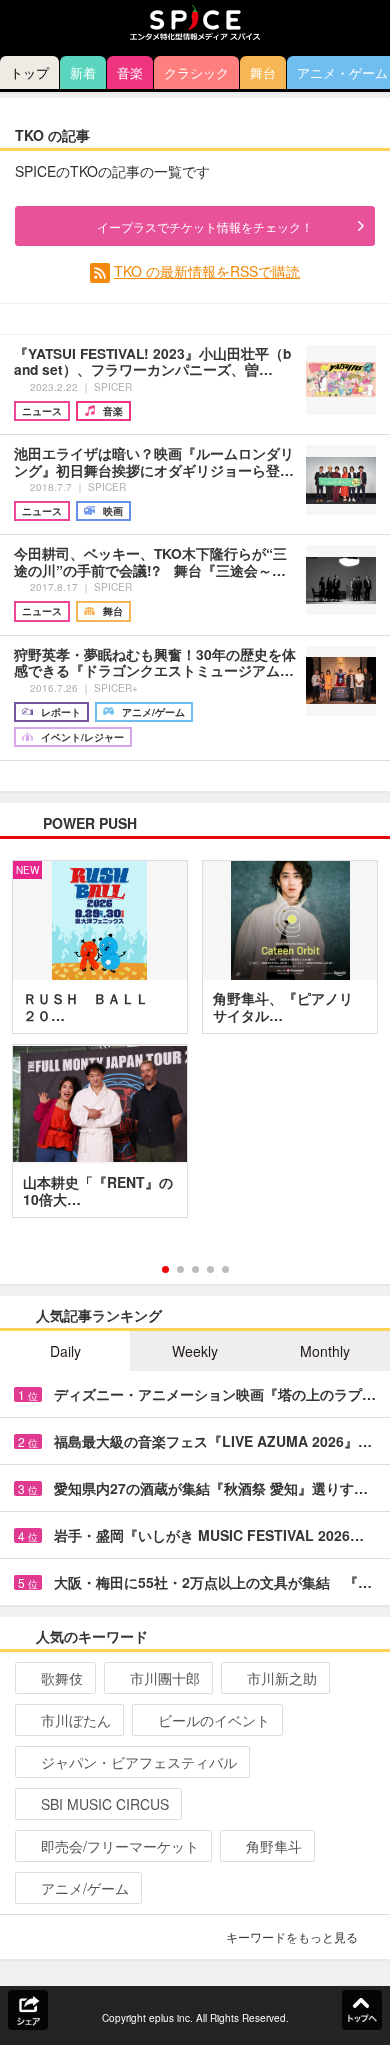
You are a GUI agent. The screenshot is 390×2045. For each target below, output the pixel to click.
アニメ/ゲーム (85, 1888)
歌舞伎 (62, 1678)
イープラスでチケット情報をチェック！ (205, 226)
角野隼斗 (274, 1846)
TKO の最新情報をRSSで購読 (207, 271)
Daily (65, 1351)
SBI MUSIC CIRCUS (105, 1804)
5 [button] (225, 1269)
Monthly (325, 1351)
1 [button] (165, 1269)
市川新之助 (282, 1678)
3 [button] (195, 1269)
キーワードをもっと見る (292, 1936)
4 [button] (210, 1269)
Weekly (195, 1351)
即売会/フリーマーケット (120, 1846)
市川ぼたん (76, 1720)
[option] (195, 1046)
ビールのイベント (214, 1720)
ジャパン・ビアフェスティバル (139, 1762)
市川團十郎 (165, 1678)
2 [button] (180, 1269)
